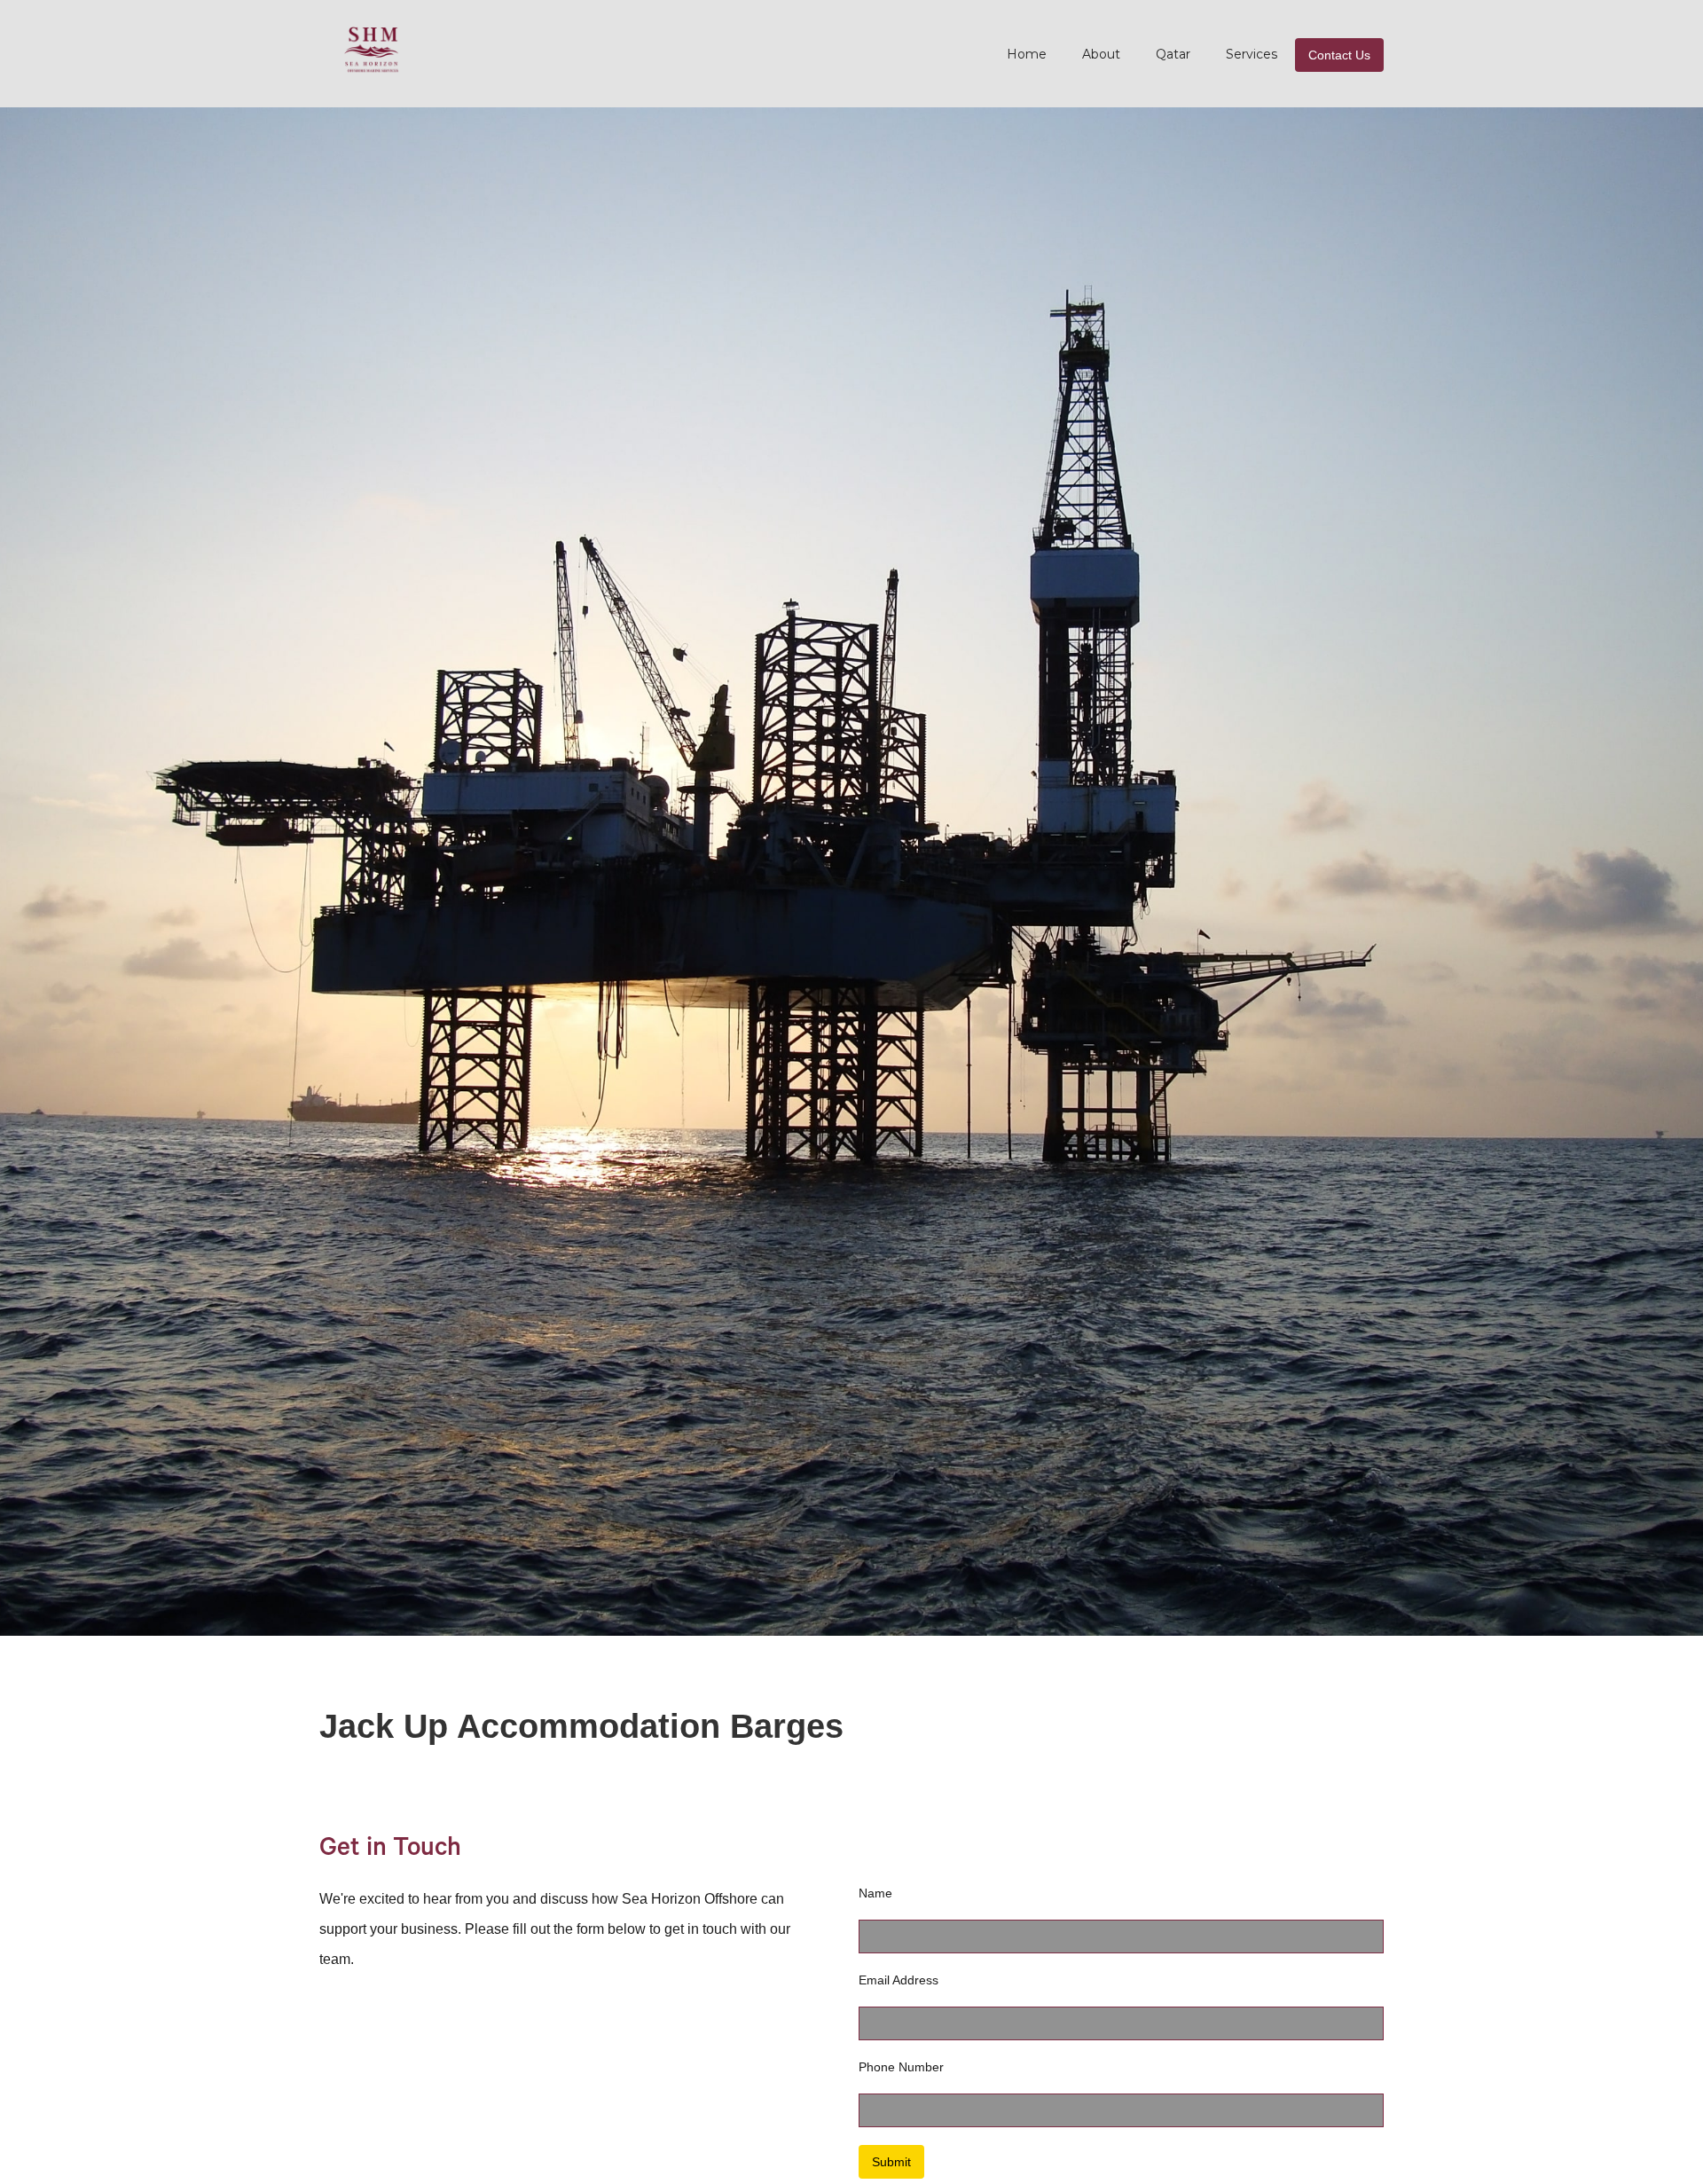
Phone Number (901, 2067)
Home (1027, 54)
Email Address (899, 1980)
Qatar (1173, 54)
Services (1252, 54)
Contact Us (1339, 55)
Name (875, 1893)
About (1101, 54)
